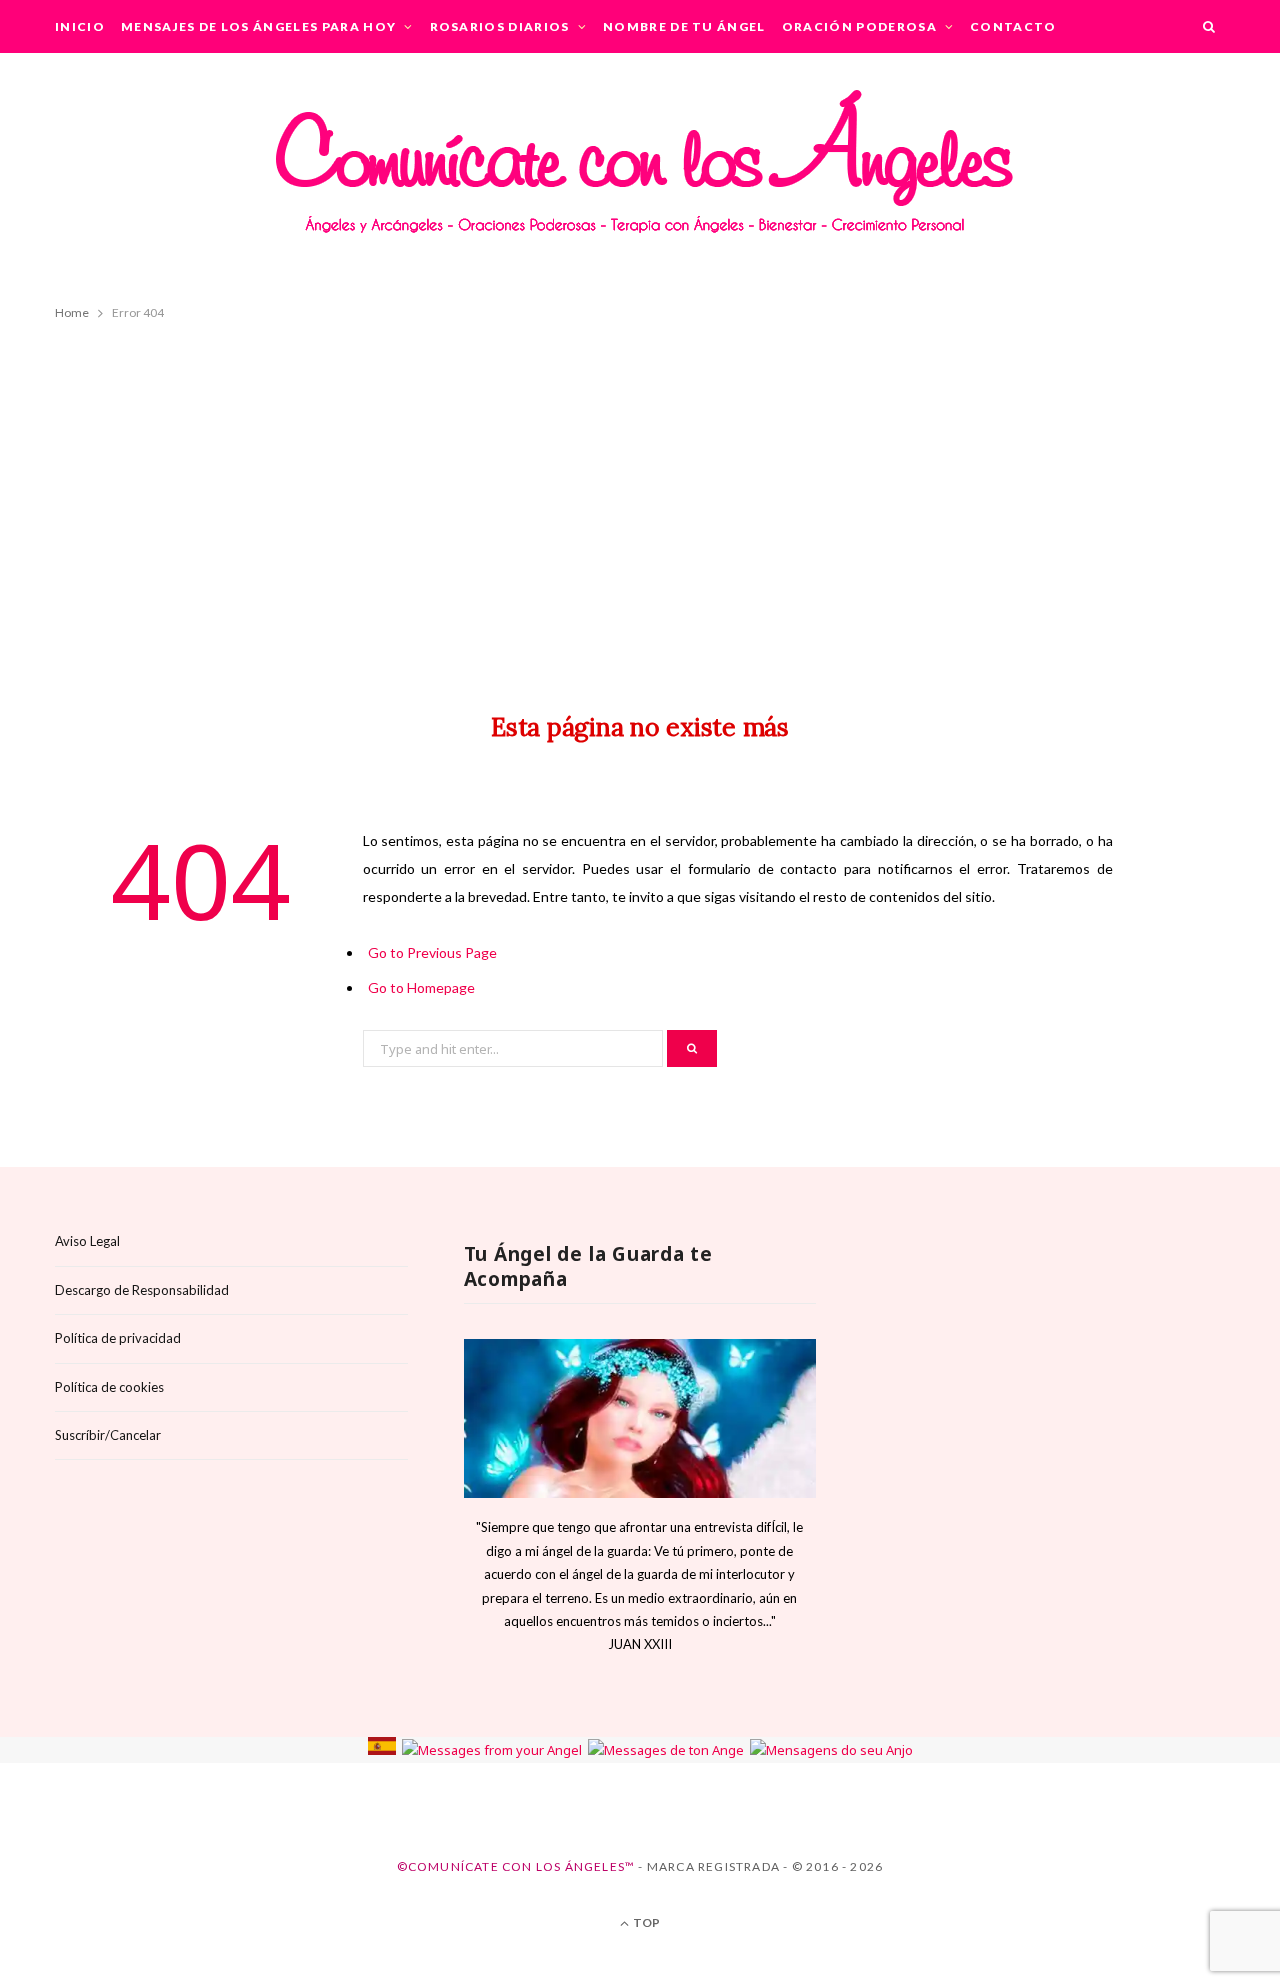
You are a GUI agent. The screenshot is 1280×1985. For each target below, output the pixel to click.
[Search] (1210, 26)
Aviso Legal (87, 1241)
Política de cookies (109, 1387)
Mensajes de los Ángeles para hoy (258, 26)
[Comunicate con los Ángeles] (640, 175)
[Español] (382, 1750)
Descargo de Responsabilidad (142, 1290)
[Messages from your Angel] (492, 1750)
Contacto (1013, 26)
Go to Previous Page (432, 952)
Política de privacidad (118, 1338)
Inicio (80, 26)
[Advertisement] (640, 498)
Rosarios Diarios (500, 26)
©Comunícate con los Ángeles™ (516, 1866)
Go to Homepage (421, 987)
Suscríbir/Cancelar (108, 1435)
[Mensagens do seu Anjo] (831, 1750)
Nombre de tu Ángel (684, 26)
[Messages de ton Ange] (666, 1750)
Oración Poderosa (859, 26)
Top (645, 1922)
